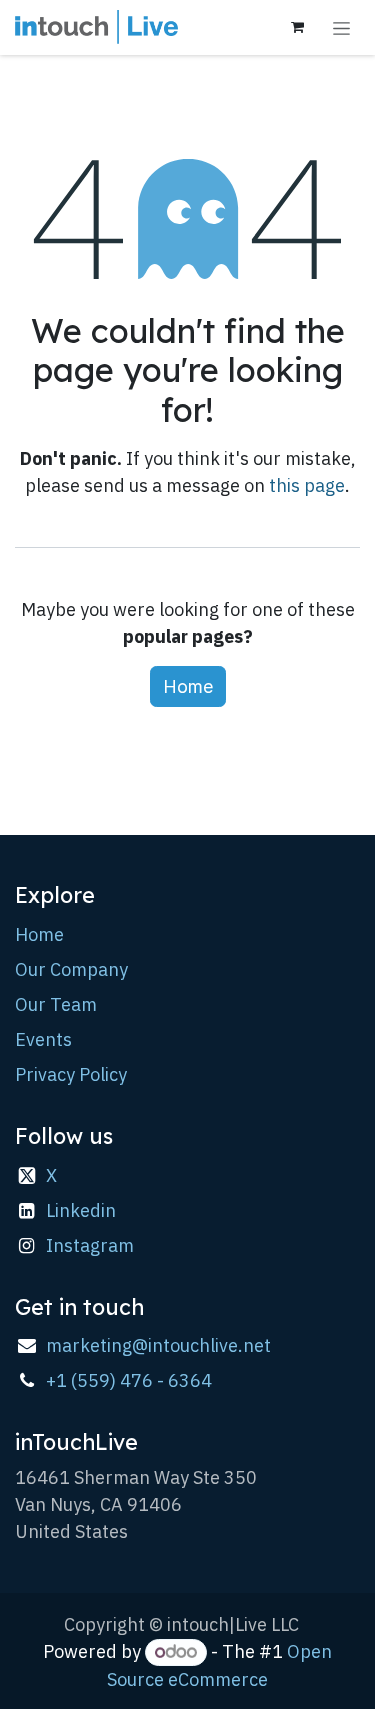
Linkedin (81, 1210)
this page (307, 485)
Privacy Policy (71, 1074)
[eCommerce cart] (297, 27)
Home (188, 686)
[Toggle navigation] (341, 27)
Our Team (56, 1004)
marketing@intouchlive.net (158, 1345)
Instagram (90, 1245)
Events (43, 1039)
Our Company (71, 969)
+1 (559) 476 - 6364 (129, 1380)
